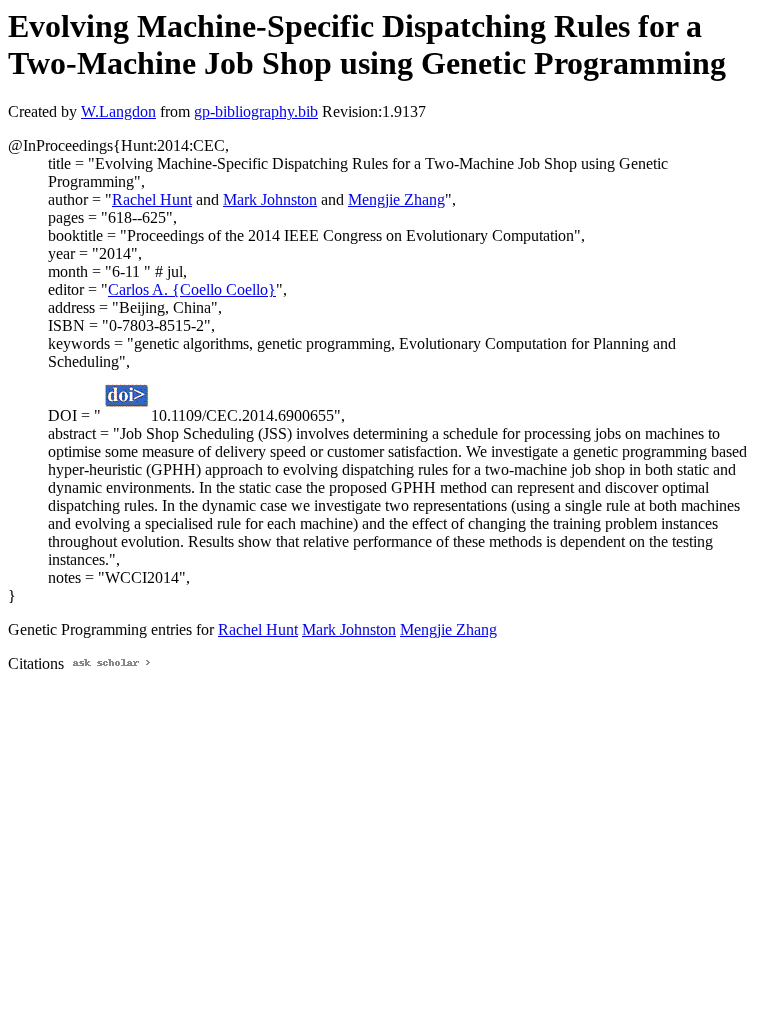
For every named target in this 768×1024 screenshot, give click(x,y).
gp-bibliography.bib (256, 111)
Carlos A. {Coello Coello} (192, 289)
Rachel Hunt (152, 199)
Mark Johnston (270, 199)
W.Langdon (118, 111)
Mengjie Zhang (396, 199)
